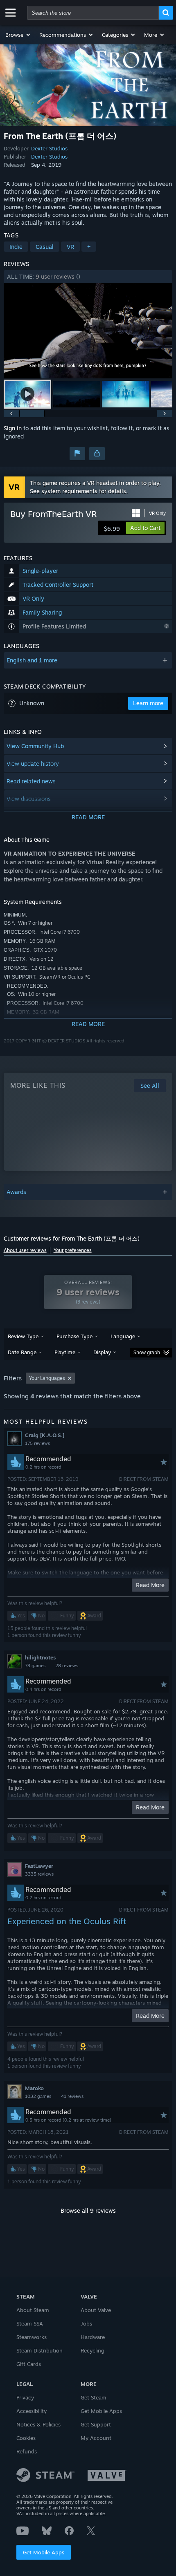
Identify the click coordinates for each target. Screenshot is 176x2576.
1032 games (38, 2096)
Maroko (34, 2088)
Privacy (25, 2397)
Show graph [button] (147, 1352)
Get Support (96, 2424)
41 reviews (72, 2096)
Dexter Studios (49, 148)
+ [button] (89, 247)
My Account (96, 2438)
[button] (18, 35)
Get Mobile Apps (44, 2552)
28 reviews (67, 1666)
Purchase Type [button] (74, 1336)
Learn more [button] (148, 703)
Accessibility (32, 2411)
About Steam (33, 2310)
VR (70, 247)
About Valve (96, 2310)
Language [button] (123, 1336)
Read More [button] (150, 1585)
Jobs (86, 2323)
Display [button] (102, 1352)
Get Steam (94, 2397)
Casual (45, 247)
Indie (16, 247)
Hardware (93, 2337)
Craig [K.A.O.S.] (45, 1435)
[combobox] (93, 13)
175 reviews (37, 1443)
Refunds (27, 2451)
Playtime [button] (65, 1352)
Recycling (93, 2350)
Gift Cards (29, 2364)
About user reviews (25, 1250)
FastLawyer (39, 1866)
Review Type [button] (23, 1336)
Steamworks (32, 2337)
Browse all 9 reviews (88, 2210)
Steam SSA (30, 2323)
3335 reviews (39, 1874)
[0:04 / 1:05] (88, 331)
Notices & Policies (38, 2424)
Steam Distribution (39, 2350)
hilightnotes (40, 1657)
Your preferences (73, 1250)
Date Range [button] (22, 1352)
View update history (33, 764)
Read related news (31, 781)
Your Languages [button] (47, 1378)
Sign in (13, 428)
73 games (35, 1666)
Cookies (26, 2438)
